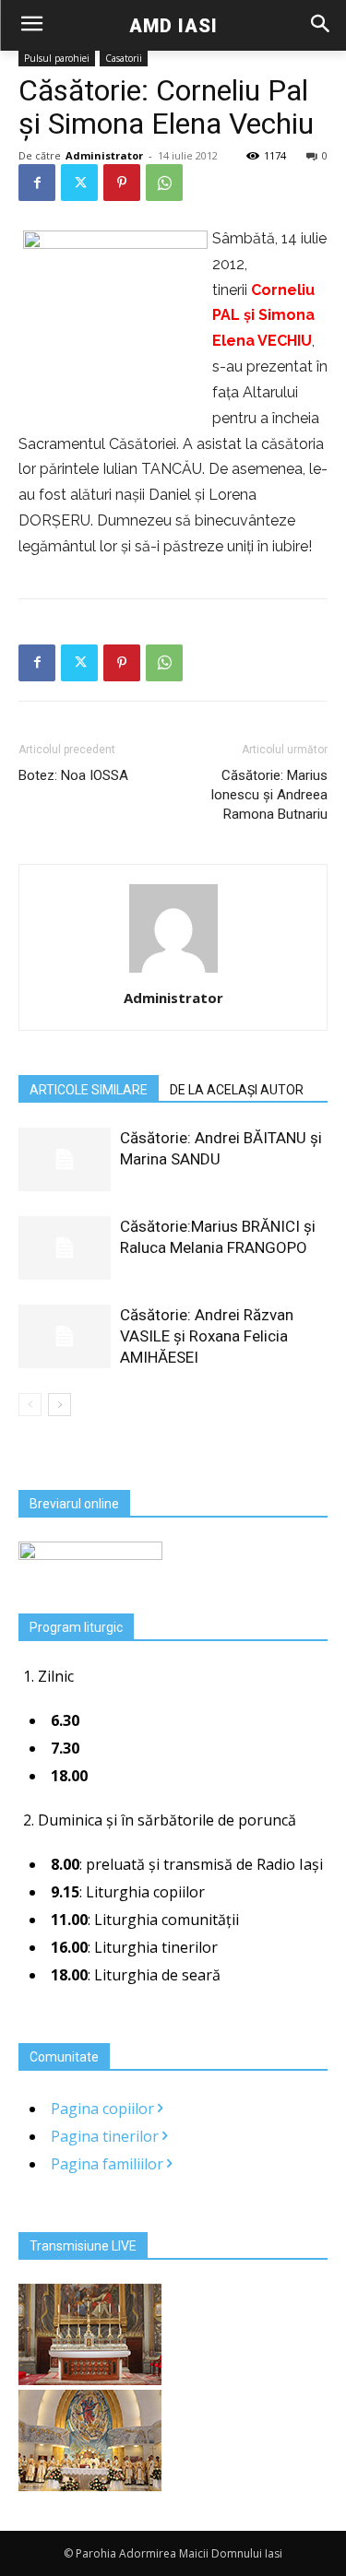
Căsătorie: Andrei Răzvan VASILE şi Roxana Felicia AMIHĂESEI (207, 1336)
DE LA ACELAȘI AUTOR (237, 1090)
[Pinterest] (122, 183)
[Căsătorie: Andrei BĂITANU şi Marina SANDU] (65, 1159)
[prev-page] (30, 1405)
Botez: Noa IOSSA (73, 775)
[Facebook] (37, 183)
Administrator (104, 155)
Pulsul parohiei (57, 58)
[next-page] (60, 1405)
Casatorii (124, 58)
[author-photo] (173, 972)
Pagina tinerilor (107, 2136)
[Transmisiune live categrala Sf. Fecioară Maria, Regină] (90, 2486)
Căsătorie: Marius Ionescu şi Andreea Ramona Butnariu (269, 795)
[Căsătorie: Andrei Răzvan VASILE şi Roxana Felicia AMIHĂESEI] (65, 1336)
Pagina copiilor (104, 2109)
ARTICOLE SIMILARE (89, 1090)
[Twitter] (79, 183)
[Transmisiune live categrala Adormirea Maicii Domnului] (90, 2380)
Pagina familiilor (109, 2164)
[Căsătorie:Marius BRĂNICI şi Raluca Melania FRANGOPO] (65, 1248)
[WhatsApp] (164, 183)
